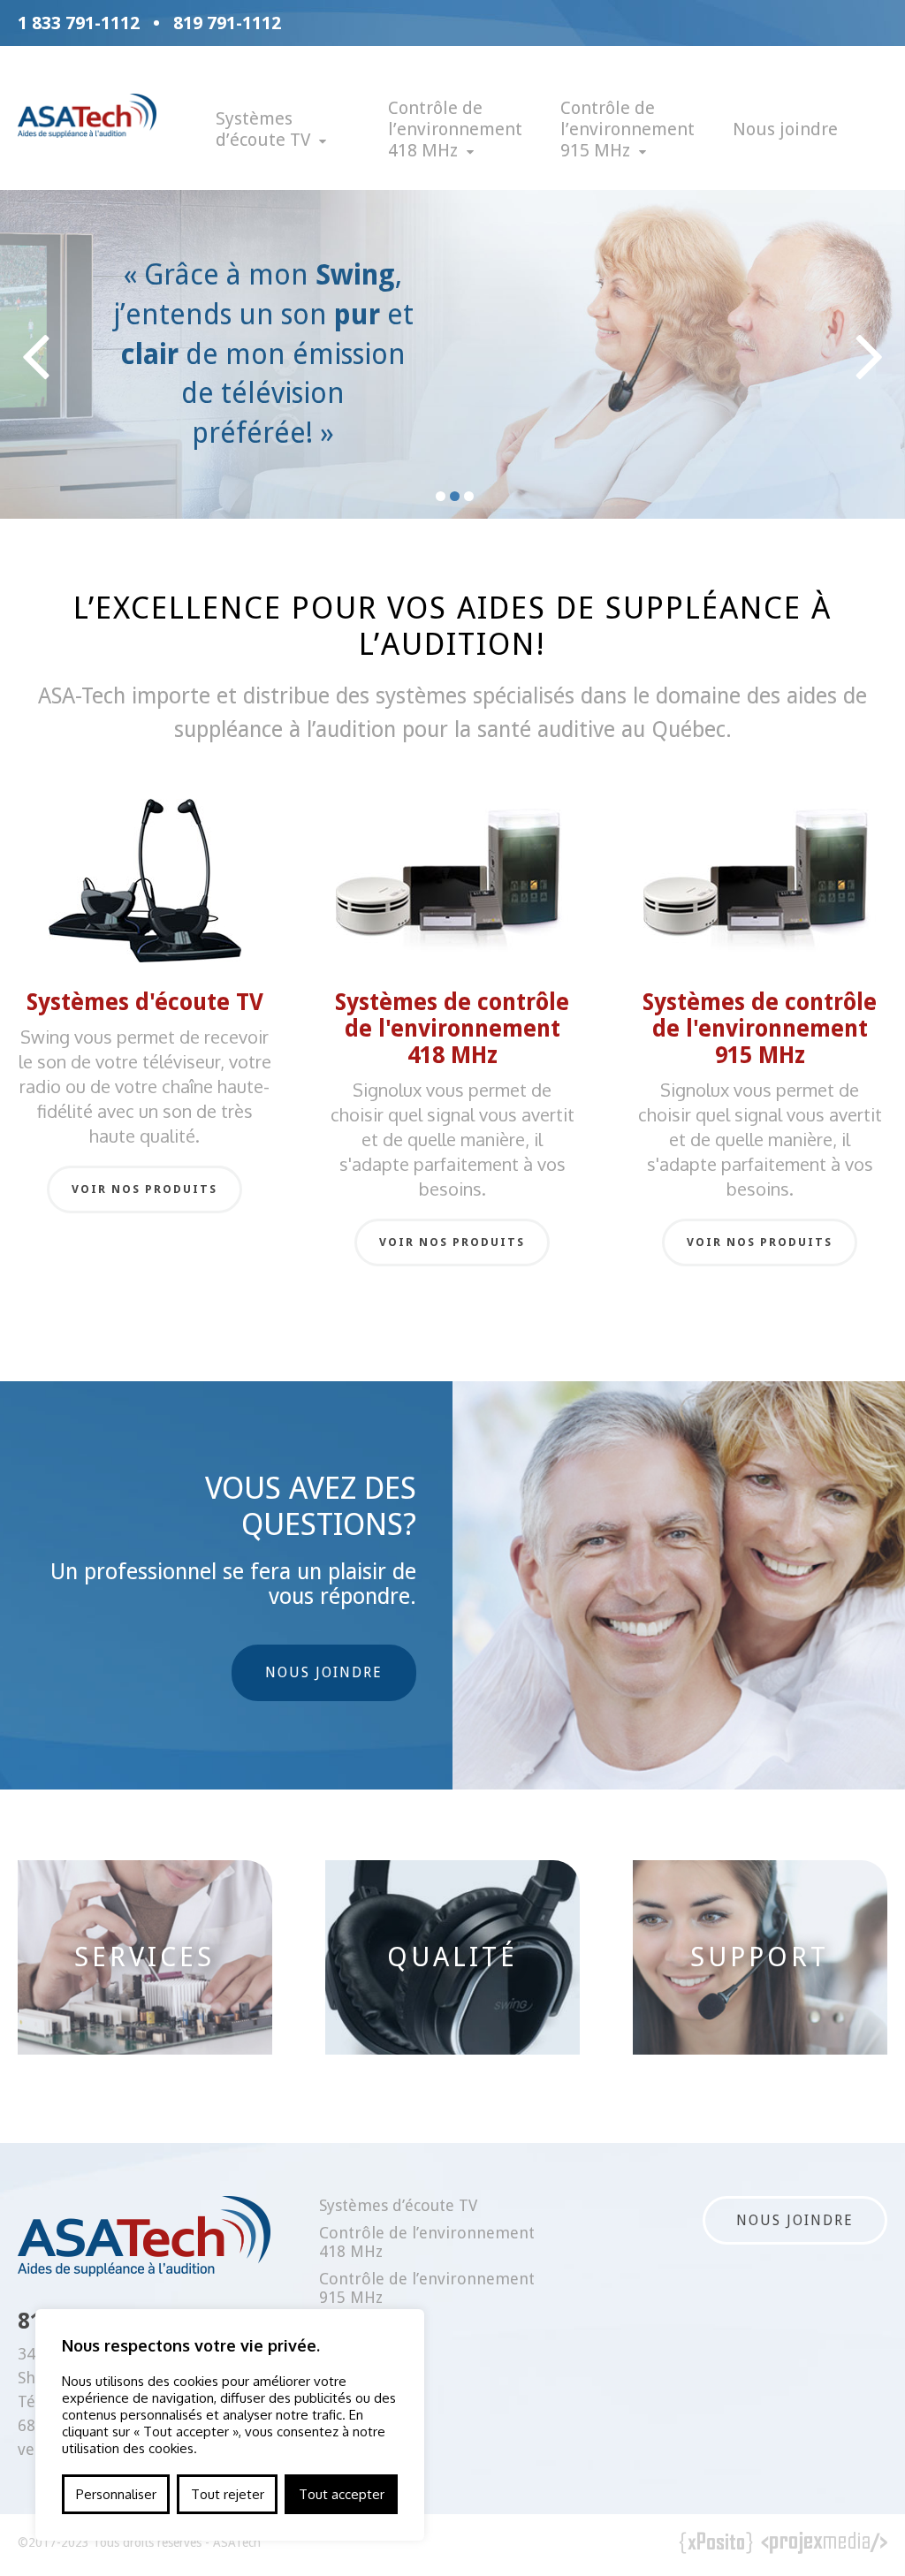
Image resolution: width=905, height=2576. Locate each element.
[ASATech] (87, 131)
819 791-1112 (227, 23)
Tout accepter (342, 2494)
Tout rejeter (228, 2494)
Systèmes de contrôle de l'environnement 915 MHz (760, 1029)
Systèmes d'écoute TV (145, 1002)
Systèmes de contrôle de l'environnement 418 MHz (452, 1029)
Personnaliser (116, 2494)
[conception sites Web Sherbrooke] (825, 2545)
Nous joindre (785, 129)
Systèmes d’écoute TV (263, 129)
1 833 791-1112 (79, 23)
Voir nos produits (144, 1189)
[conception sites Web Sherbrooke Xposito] (716, 2545)
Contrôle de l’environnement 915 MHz (627, 129)
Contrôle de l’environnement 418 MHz (455, 129)
